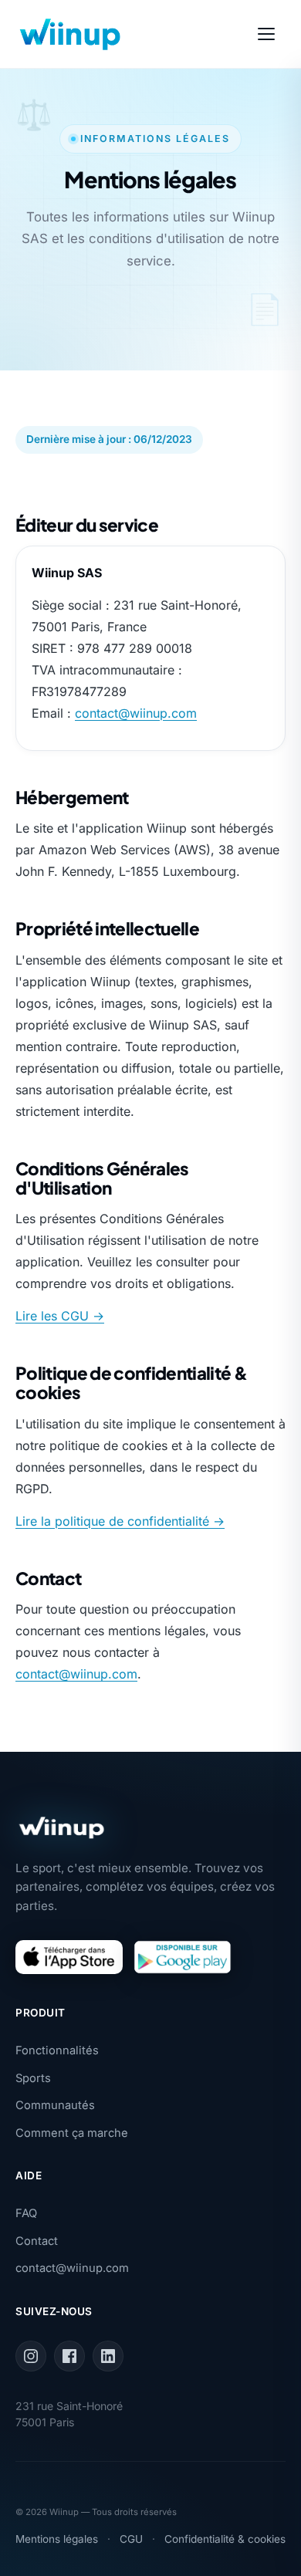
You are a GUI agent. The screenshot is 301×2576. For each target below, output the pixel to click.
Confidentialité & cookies (225, 2539)
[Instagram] (31, 2356)
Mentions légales (57, 2539)
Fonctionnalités (57, 2050)
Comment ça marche (72, 2133)
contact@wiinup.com (136, 713)
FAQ (26, 2213)
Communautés (55, 2105)
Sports (33, 2078)
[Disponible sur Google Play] (183, 1957)
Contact (37, 2241)
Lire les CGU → (60, 1316)
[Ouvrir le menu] (269, 34)
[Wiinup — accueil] (70, 34)
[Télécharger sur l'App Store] (69, 1957)
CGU (131, 2539)
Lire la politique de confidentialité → (120, 1521)
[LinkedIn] (108, 2356)
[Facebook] (69, 2356)
